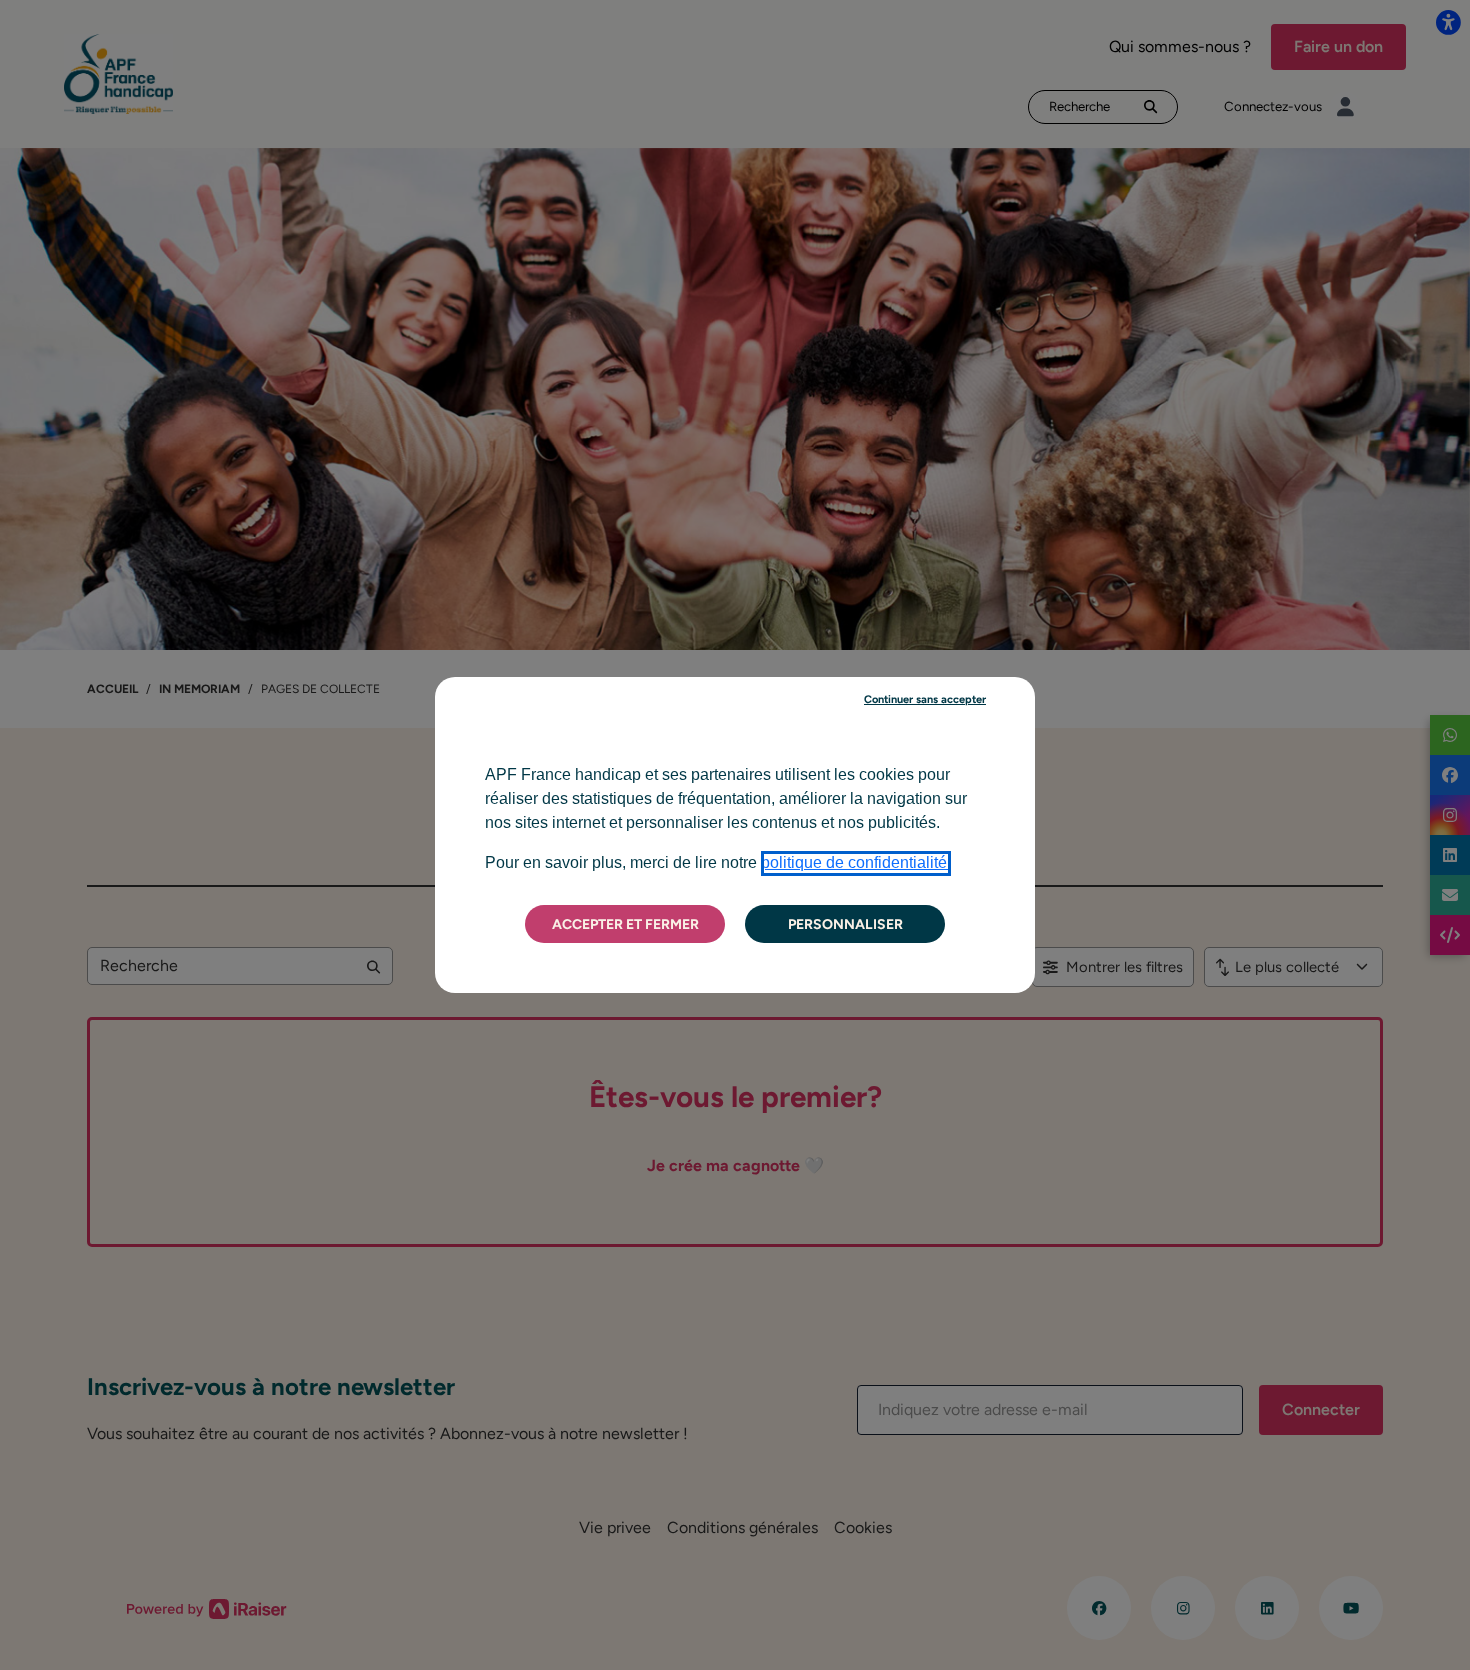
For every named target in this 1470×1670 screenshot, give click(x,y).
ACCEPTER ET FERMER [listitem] (625, 924)
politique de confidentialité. (856, 862)
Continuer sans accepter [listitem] (925, 699)
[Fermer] (1039, 673)
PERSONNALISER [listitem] (845, 924)
